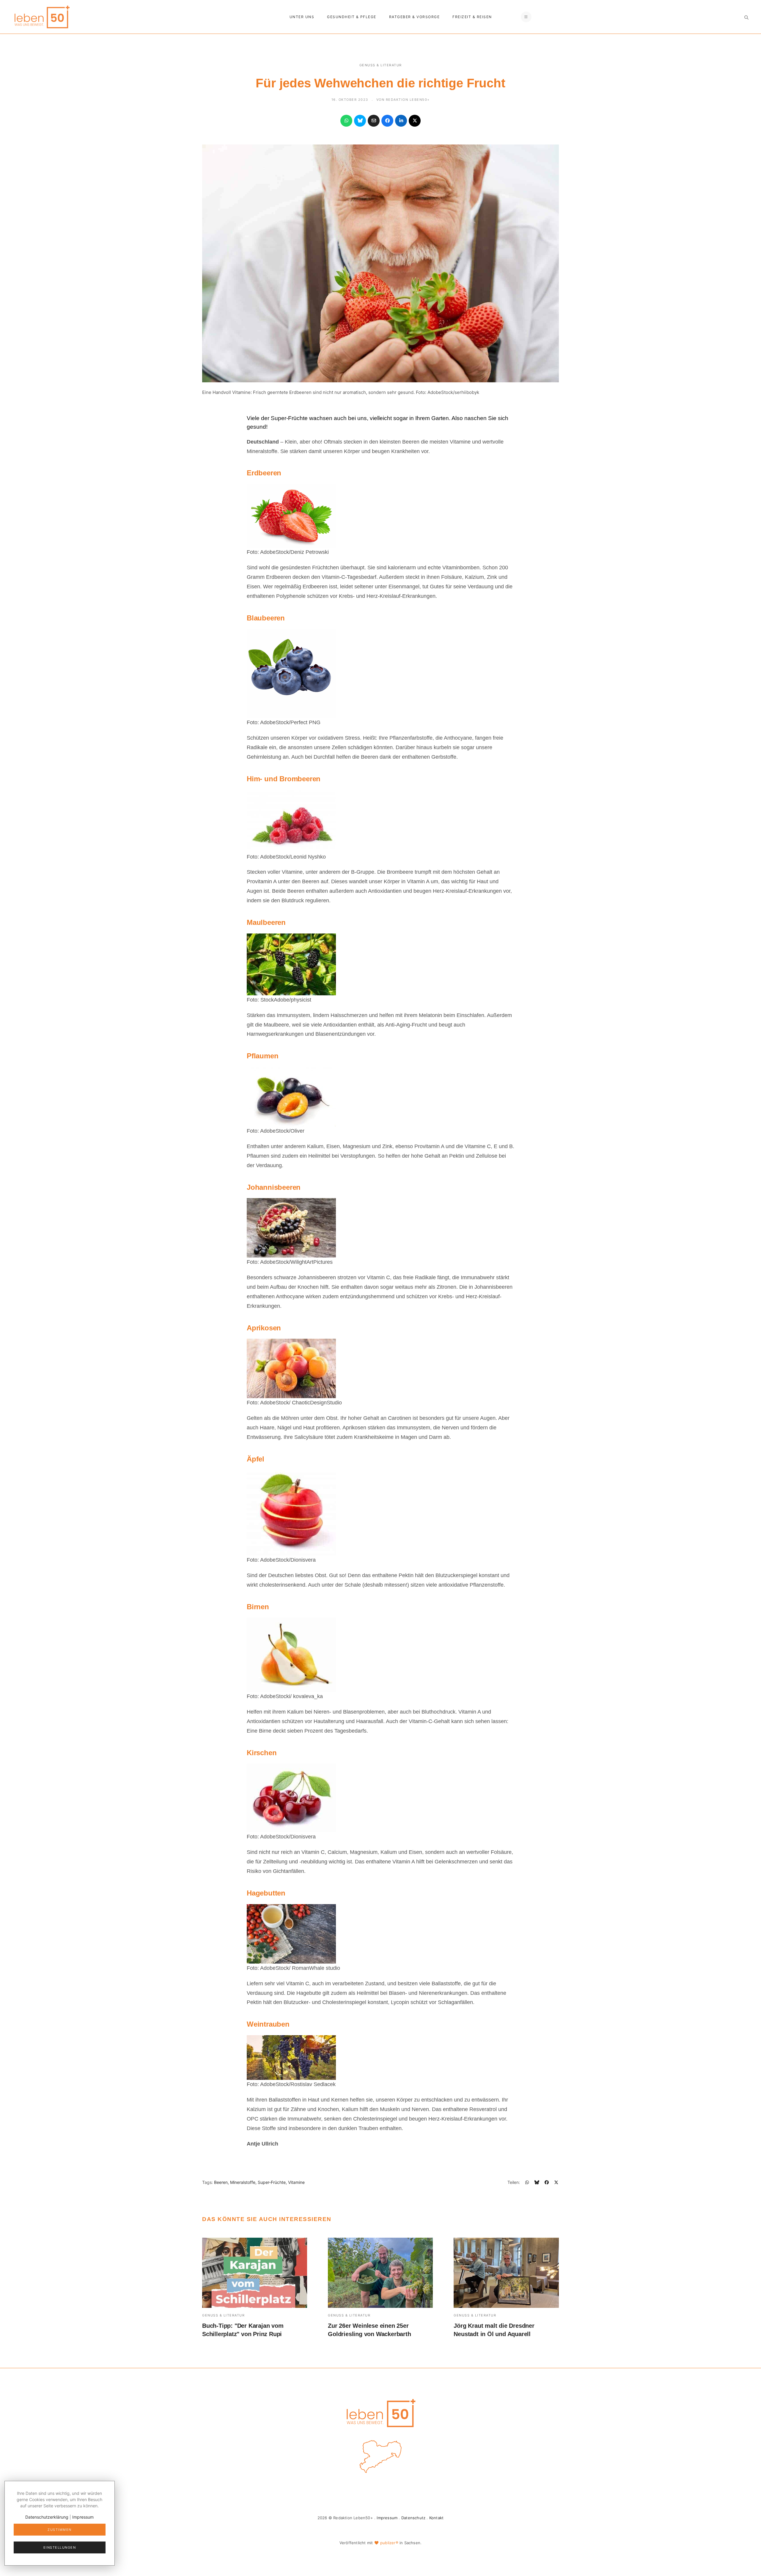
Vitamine (296, 2182)
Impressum (387, 2518)
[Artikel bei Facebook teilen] (387, 121)
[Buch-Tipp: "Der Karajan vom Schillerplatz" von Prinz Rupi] (255, 2273)
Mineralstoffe (243, 2182)
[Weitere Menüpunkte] (526, 17)
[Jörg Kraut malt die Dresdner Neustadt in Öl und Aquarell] (506, 2273)
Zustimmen (60, 2530)
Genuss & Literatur (381, 65)
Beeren (221, 2182)
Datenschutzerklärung (47, 2517)
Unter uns (302, 17)
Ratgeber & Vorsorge (415, 17)
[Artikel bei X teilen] (415, 121)
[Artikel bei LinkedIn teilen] (401, 121)
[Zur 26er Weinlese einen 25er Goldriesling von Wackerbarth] (380, 2273)
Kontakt (436, 2518)
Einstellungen (60, 2547)
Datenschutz (413, 2518)
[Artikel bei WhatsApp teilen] (346, 121)
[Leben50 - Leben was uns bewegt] (42, 16)
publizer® (389, 2543)
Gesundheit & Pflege (352, 17)
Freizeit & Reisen (472, 17)
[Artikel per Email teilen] (374, 121)
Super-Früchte (272, 2182)
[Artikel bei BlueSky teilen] (360, 121)
